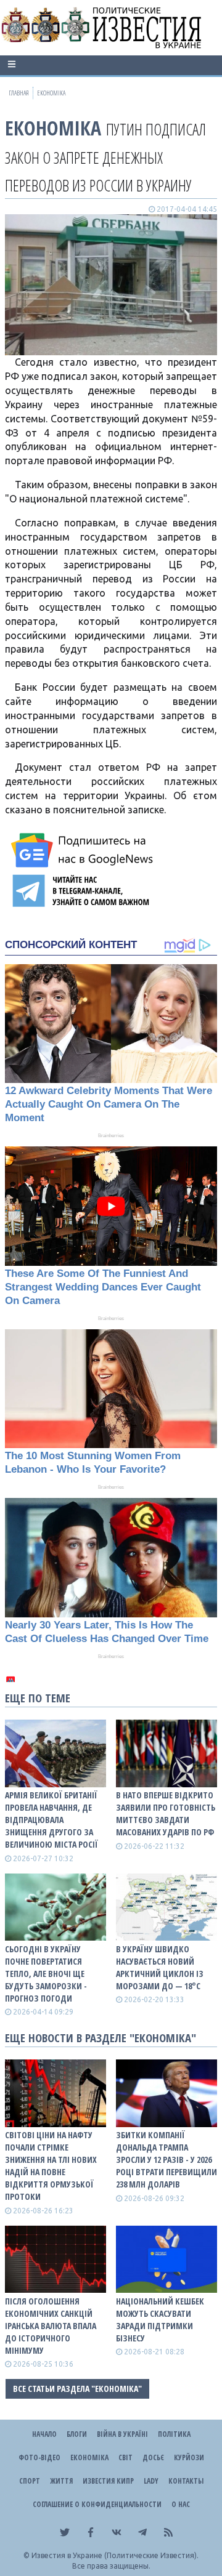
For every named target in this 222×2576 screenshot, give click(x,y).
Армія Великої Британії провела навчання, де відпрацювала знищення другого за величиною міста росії (51, 1820)
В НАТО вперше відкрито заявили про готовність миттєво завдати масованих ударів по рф (166, 1813)
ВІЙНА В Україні (122, 2434)
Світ (125, 2457)
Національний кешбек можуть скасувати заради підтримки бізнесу (160, 2320)
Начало (44, 2434)
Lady (151, 2481)
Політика (174, 2434)
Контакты (186, 2481)
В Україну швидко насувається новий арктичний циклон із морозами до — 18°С (160, 1967)
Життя (61, 2481)
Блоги (77, 2434)
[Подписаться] (84, 850)
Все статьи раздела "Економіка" (77, 2389)
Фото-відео (39, 2457)
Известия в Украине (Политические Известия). (115, 2555)
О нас (181, 2504)
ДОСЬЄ (153, 2457)
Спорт (30, 2481)
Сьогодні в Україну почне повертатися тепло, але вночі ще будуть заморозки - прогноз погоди (46, 1974)
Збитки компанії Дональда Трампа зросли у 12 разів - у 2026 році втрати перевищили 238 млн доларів (166, 2159)
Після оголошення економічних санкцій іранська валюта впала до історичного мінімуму (51, 2326)
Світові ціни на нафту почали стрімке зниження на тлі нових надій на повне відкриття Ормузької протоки (51, 2166)
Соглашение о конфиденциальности (97, 2504)
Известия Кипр (108, 2481)
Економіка (53, 128)
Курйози (189, 2457)
